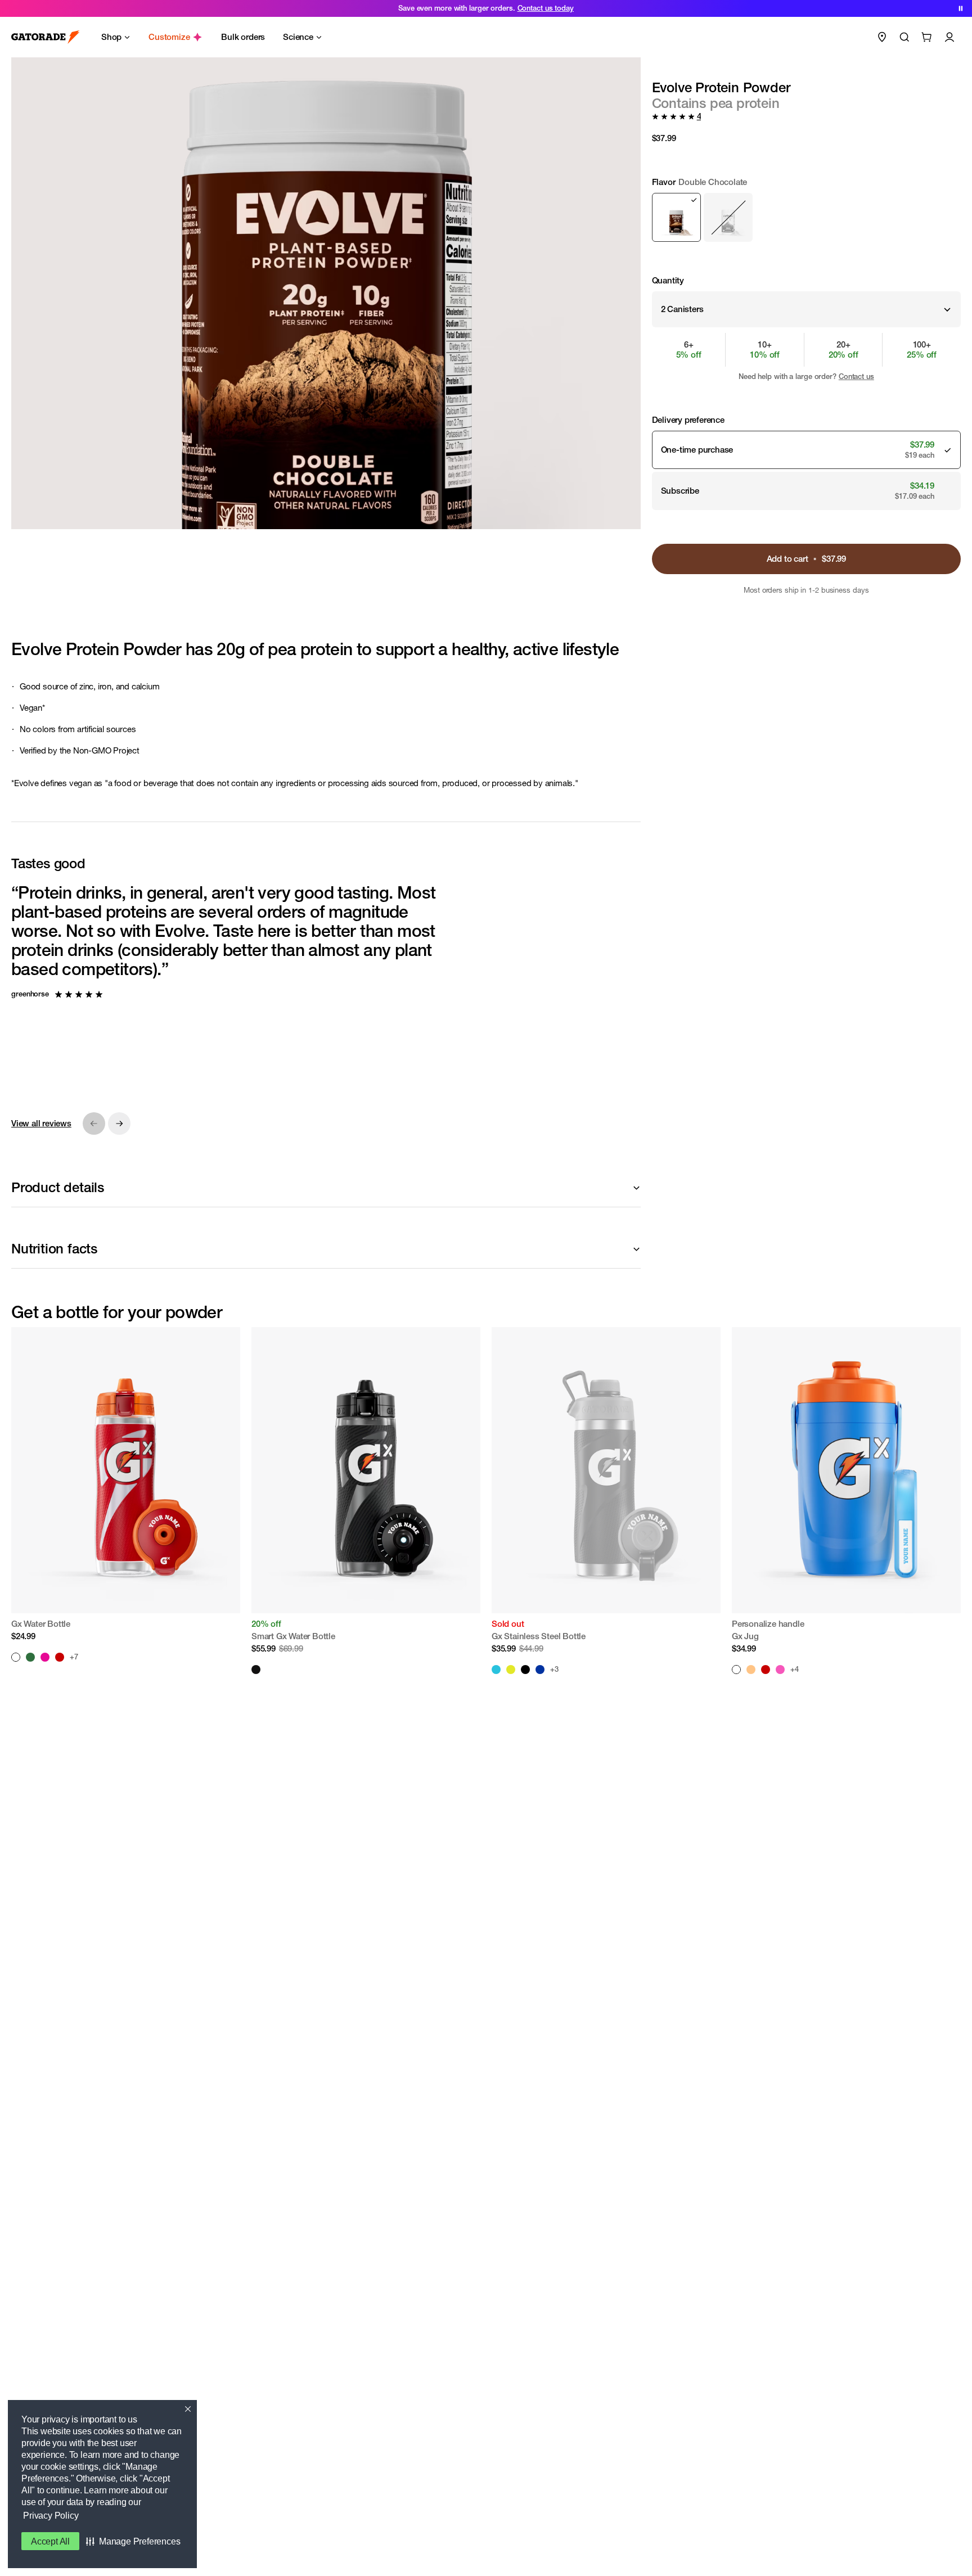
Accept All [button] (50, 2541)
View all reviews (41, 1123)
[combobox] (806, 309)
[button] (133, 2541)
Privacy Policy (51, 2516)
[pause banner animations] (961, 8)
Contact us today (546, 8)
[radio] (676, 217)
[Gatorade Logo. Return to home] (46, 37)
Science (298, 37)
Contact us (856, 376)
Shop (111, 37)
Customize (169, 37)
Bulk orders (243, 37)
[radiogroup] (806, 209)
